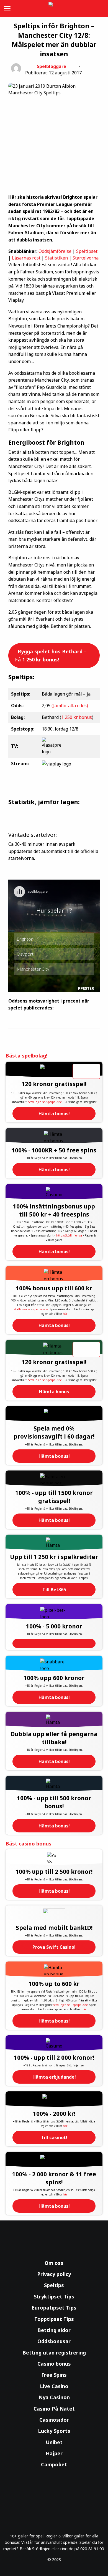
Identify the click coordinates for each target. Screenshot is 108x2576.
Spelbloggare (52, 66)
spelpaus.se (41, 1309)
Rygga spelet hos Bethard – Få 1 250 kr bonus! (51, 655)
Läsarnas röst (26, 258)
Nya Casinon (54, 2397)
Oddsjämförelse (55, 251)
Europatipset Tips (54, 2308)
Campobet (54, 2464)
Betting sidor (54, 2330)
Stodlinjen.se (37, 1102)
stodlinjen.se (22, 1309)
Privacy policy (54, 2274)
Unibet (54, 2442)
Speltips (54, 2285)
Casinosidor (54, 2420)
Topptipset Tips (54, 2319)
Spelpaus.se (54, 1102)
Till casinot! (54, 2137)
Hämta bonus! (54, 1114)
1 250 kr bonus (77, 717)
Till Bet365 (54, 1590)
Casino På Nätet (54, 2409)
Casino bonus (54, 2364)
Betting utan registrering (54, 2353)
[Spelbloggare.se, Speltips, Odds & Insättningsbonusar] (54, 8)
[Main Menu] (6, 8)
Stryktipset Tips (54, 2297)
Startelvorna (86, 258)
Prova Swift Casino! (54, 1947)
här (65, 1314)
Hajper (54, 2453)
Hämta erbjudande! (54, 2077)
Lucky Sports (54, 2431)
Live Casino (54, 2386)
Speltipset (87, 251)
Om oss (54, 2263)
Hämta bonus (54, 1392)
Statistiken (56, 258)
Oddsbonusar (54, 2341)
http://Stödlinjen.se (69, 1235)
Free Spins (54, 2375)
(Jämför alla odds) (70, 706)
